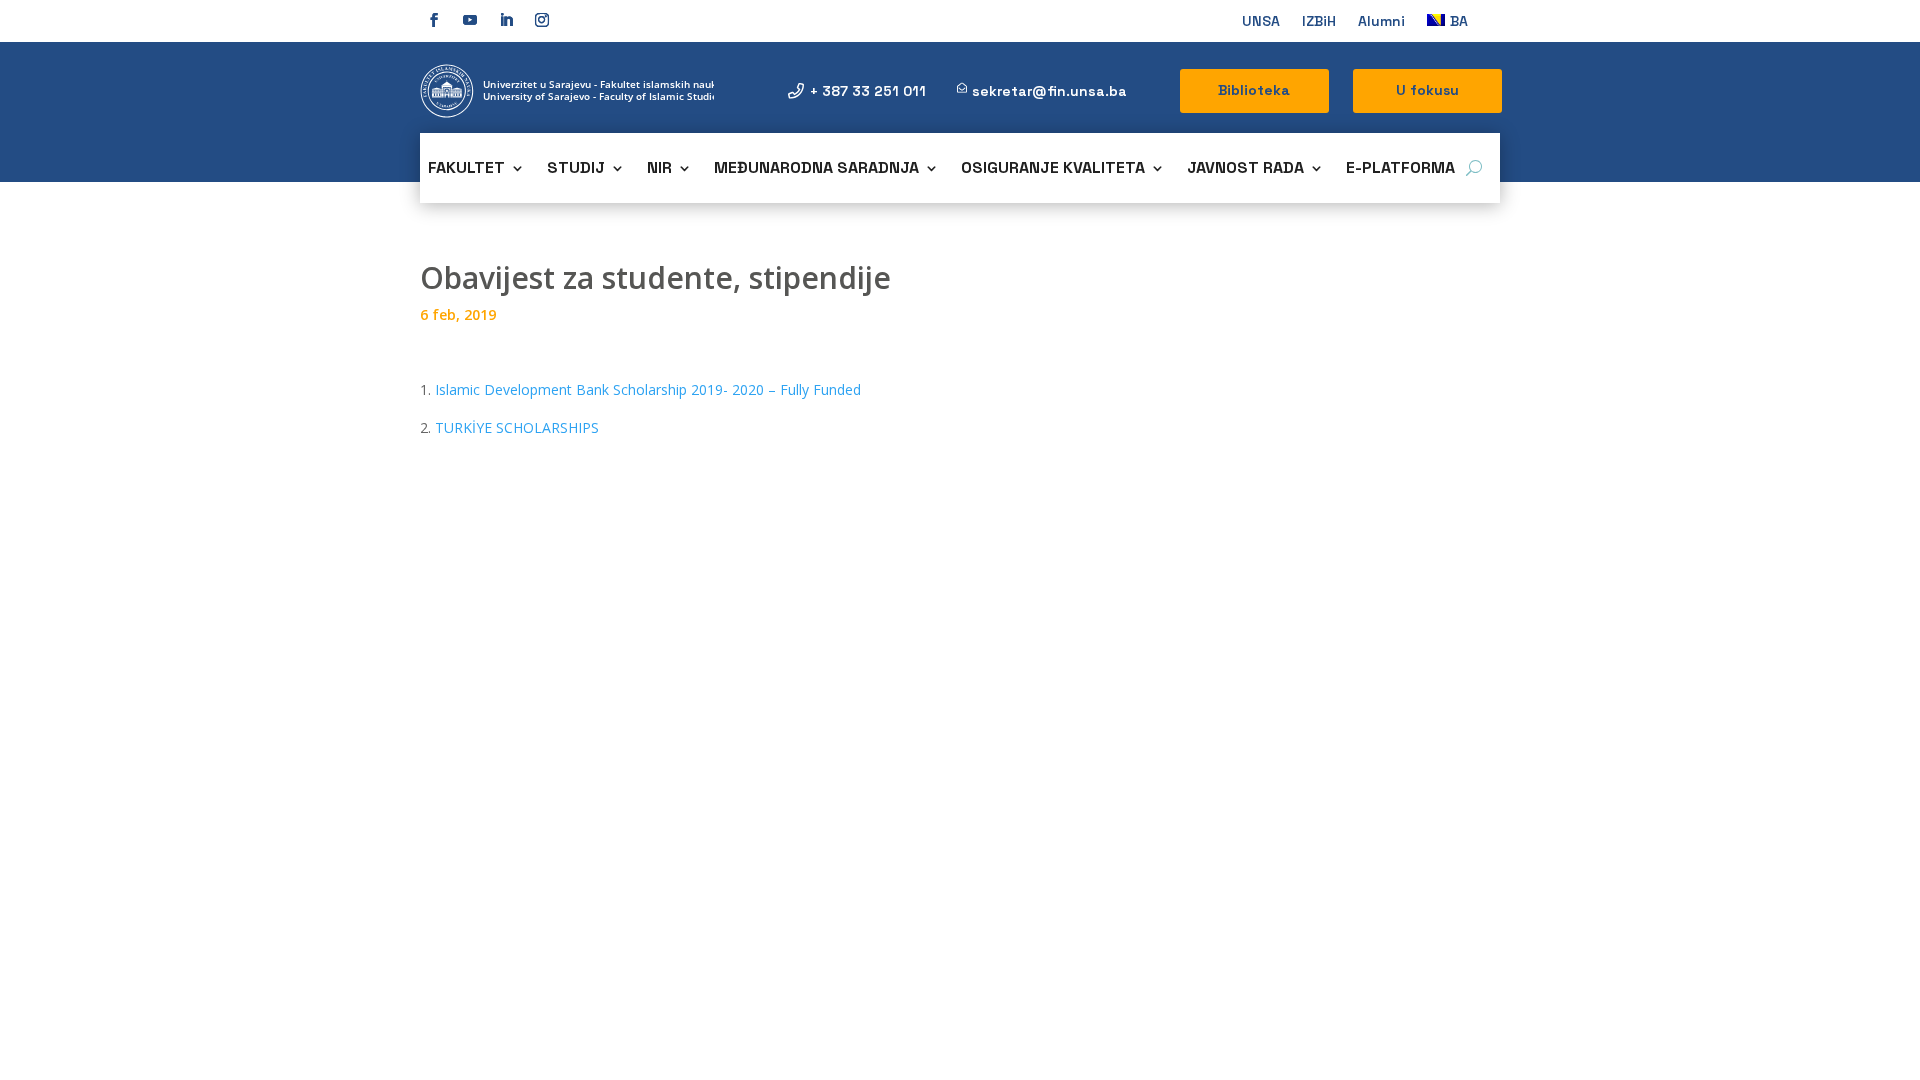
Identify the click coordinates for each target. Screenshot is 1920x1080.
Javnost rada (1245, 169)
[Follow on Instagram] (542, 20)
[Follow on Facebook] (434, 20)
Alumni (1381, 22)
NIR (659, 169)
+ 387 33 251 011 (868, 91)
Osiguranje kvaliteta (1053, 169)
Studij (576, 169)
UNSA (1261, 22)
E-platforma (1400, 169)
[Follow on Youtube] (470, 20)
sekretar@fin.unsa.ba (1049, 91)
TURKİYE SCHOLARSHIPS (517, 427)
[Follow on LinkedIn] (506, 20)
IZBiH (1319, 22)
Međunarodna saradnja (816, 169)
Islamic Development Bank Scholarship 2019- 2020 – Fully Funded (648, 389)
